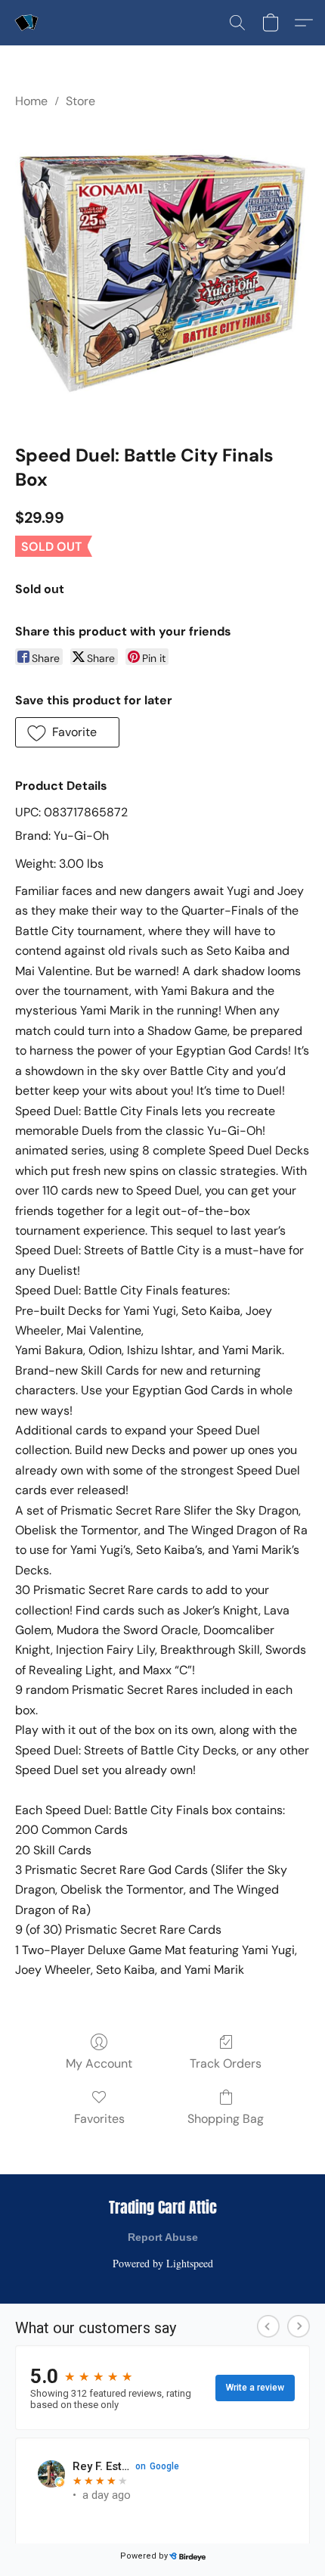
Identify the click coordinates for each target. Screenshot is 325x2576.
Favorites (99, 2119)
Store (80, 101)
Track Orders (226, 2063)
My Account (99, 2063)
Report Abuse (163, 2237)
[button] (27, 23)
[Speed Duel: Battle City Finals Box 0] (162, 273)
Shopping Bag (226, 2119)
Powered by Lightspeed (163, 2263)
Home (31, 101)
